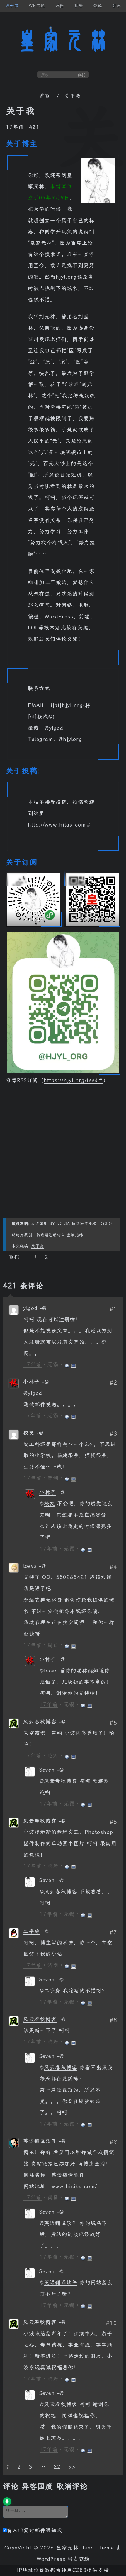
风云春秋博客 (40, 1722)
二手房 (31, 1931)
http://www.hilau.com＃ (60, 825)
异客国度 (38, 2486)
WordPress (51, 2559)
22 (57, 2467)
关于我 (20, 111)
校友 (50, 1504)
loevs (51, 1671)
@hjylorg (70, 739)
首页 (45, 96)
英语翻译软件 (40, 2141)
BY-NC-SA (60, 1224)
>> (72, 2467)
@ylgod (54, 728)
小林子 (31, 1382)
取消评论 (72, 2486)
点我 (81, 75)
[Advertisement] (63, 1155)
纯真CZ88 (74, 2570)
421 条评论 (23, 1286)
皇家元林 (63, 41)
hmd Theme (98, 2548)
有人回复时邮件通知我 (35, 2530)
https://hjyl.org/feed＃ (74, 1080)
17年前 (33, 1365)
